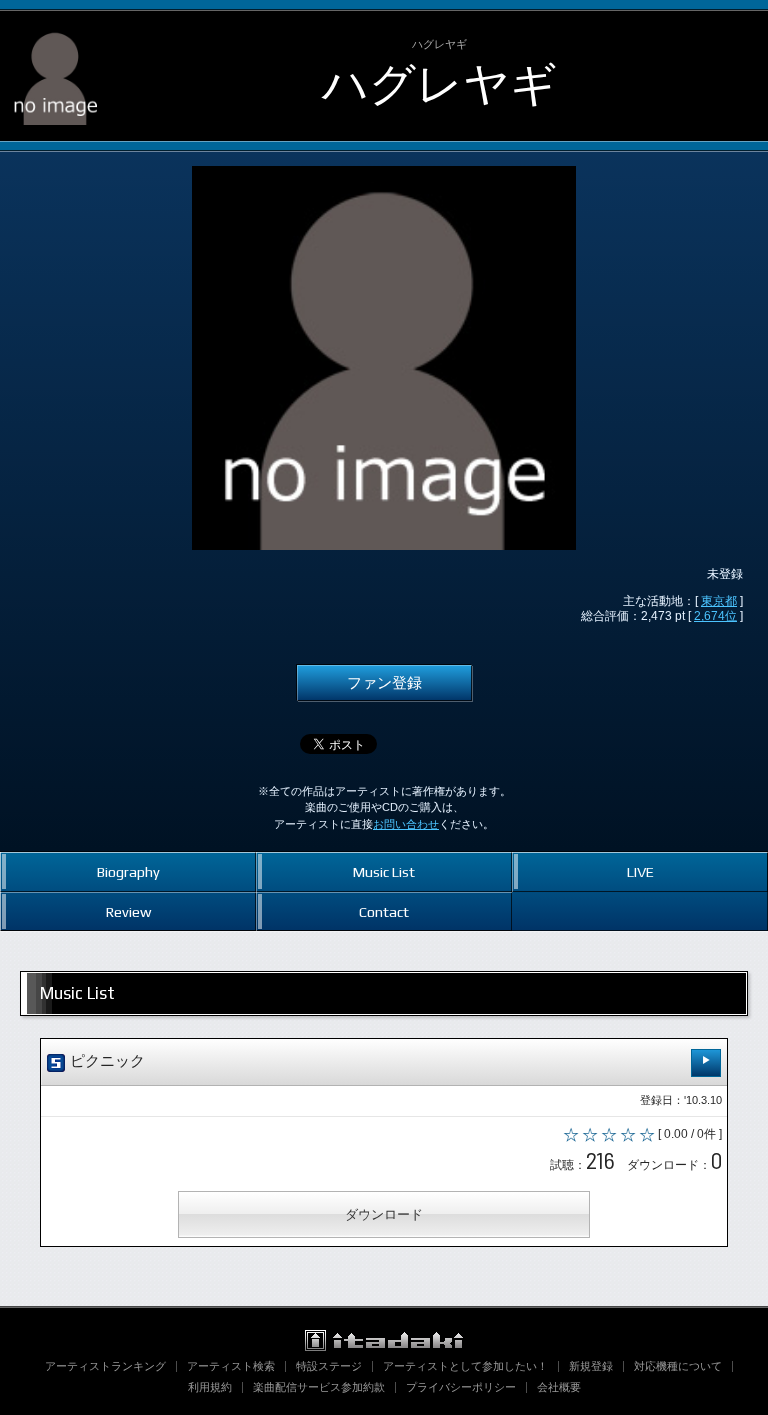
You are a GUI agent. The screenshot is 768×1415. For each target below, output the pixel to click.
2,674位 (715, 616)
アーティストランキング (105, 1366)
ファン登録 (384, 683)
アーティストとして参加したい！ (465, 1366)
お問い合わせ (406, 824)
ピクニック (105, 1061)
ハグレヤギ (439, 84)
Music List (384, 871)
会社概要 (559, 1387)
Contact (384, 911)
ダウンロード (384, 1214)
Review (128, 911)
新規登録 (591, 1366)
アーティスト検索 (231, 1366)
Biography (128, 871)
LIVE (640, 871)
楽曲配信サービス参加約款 (319, 1387)
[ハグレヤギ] (55, 28)
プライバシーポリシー (461, 1387)
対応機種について (678, 1366)
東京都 (719, 601)
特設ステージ (329, 1366)
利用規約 (210, 1387)
